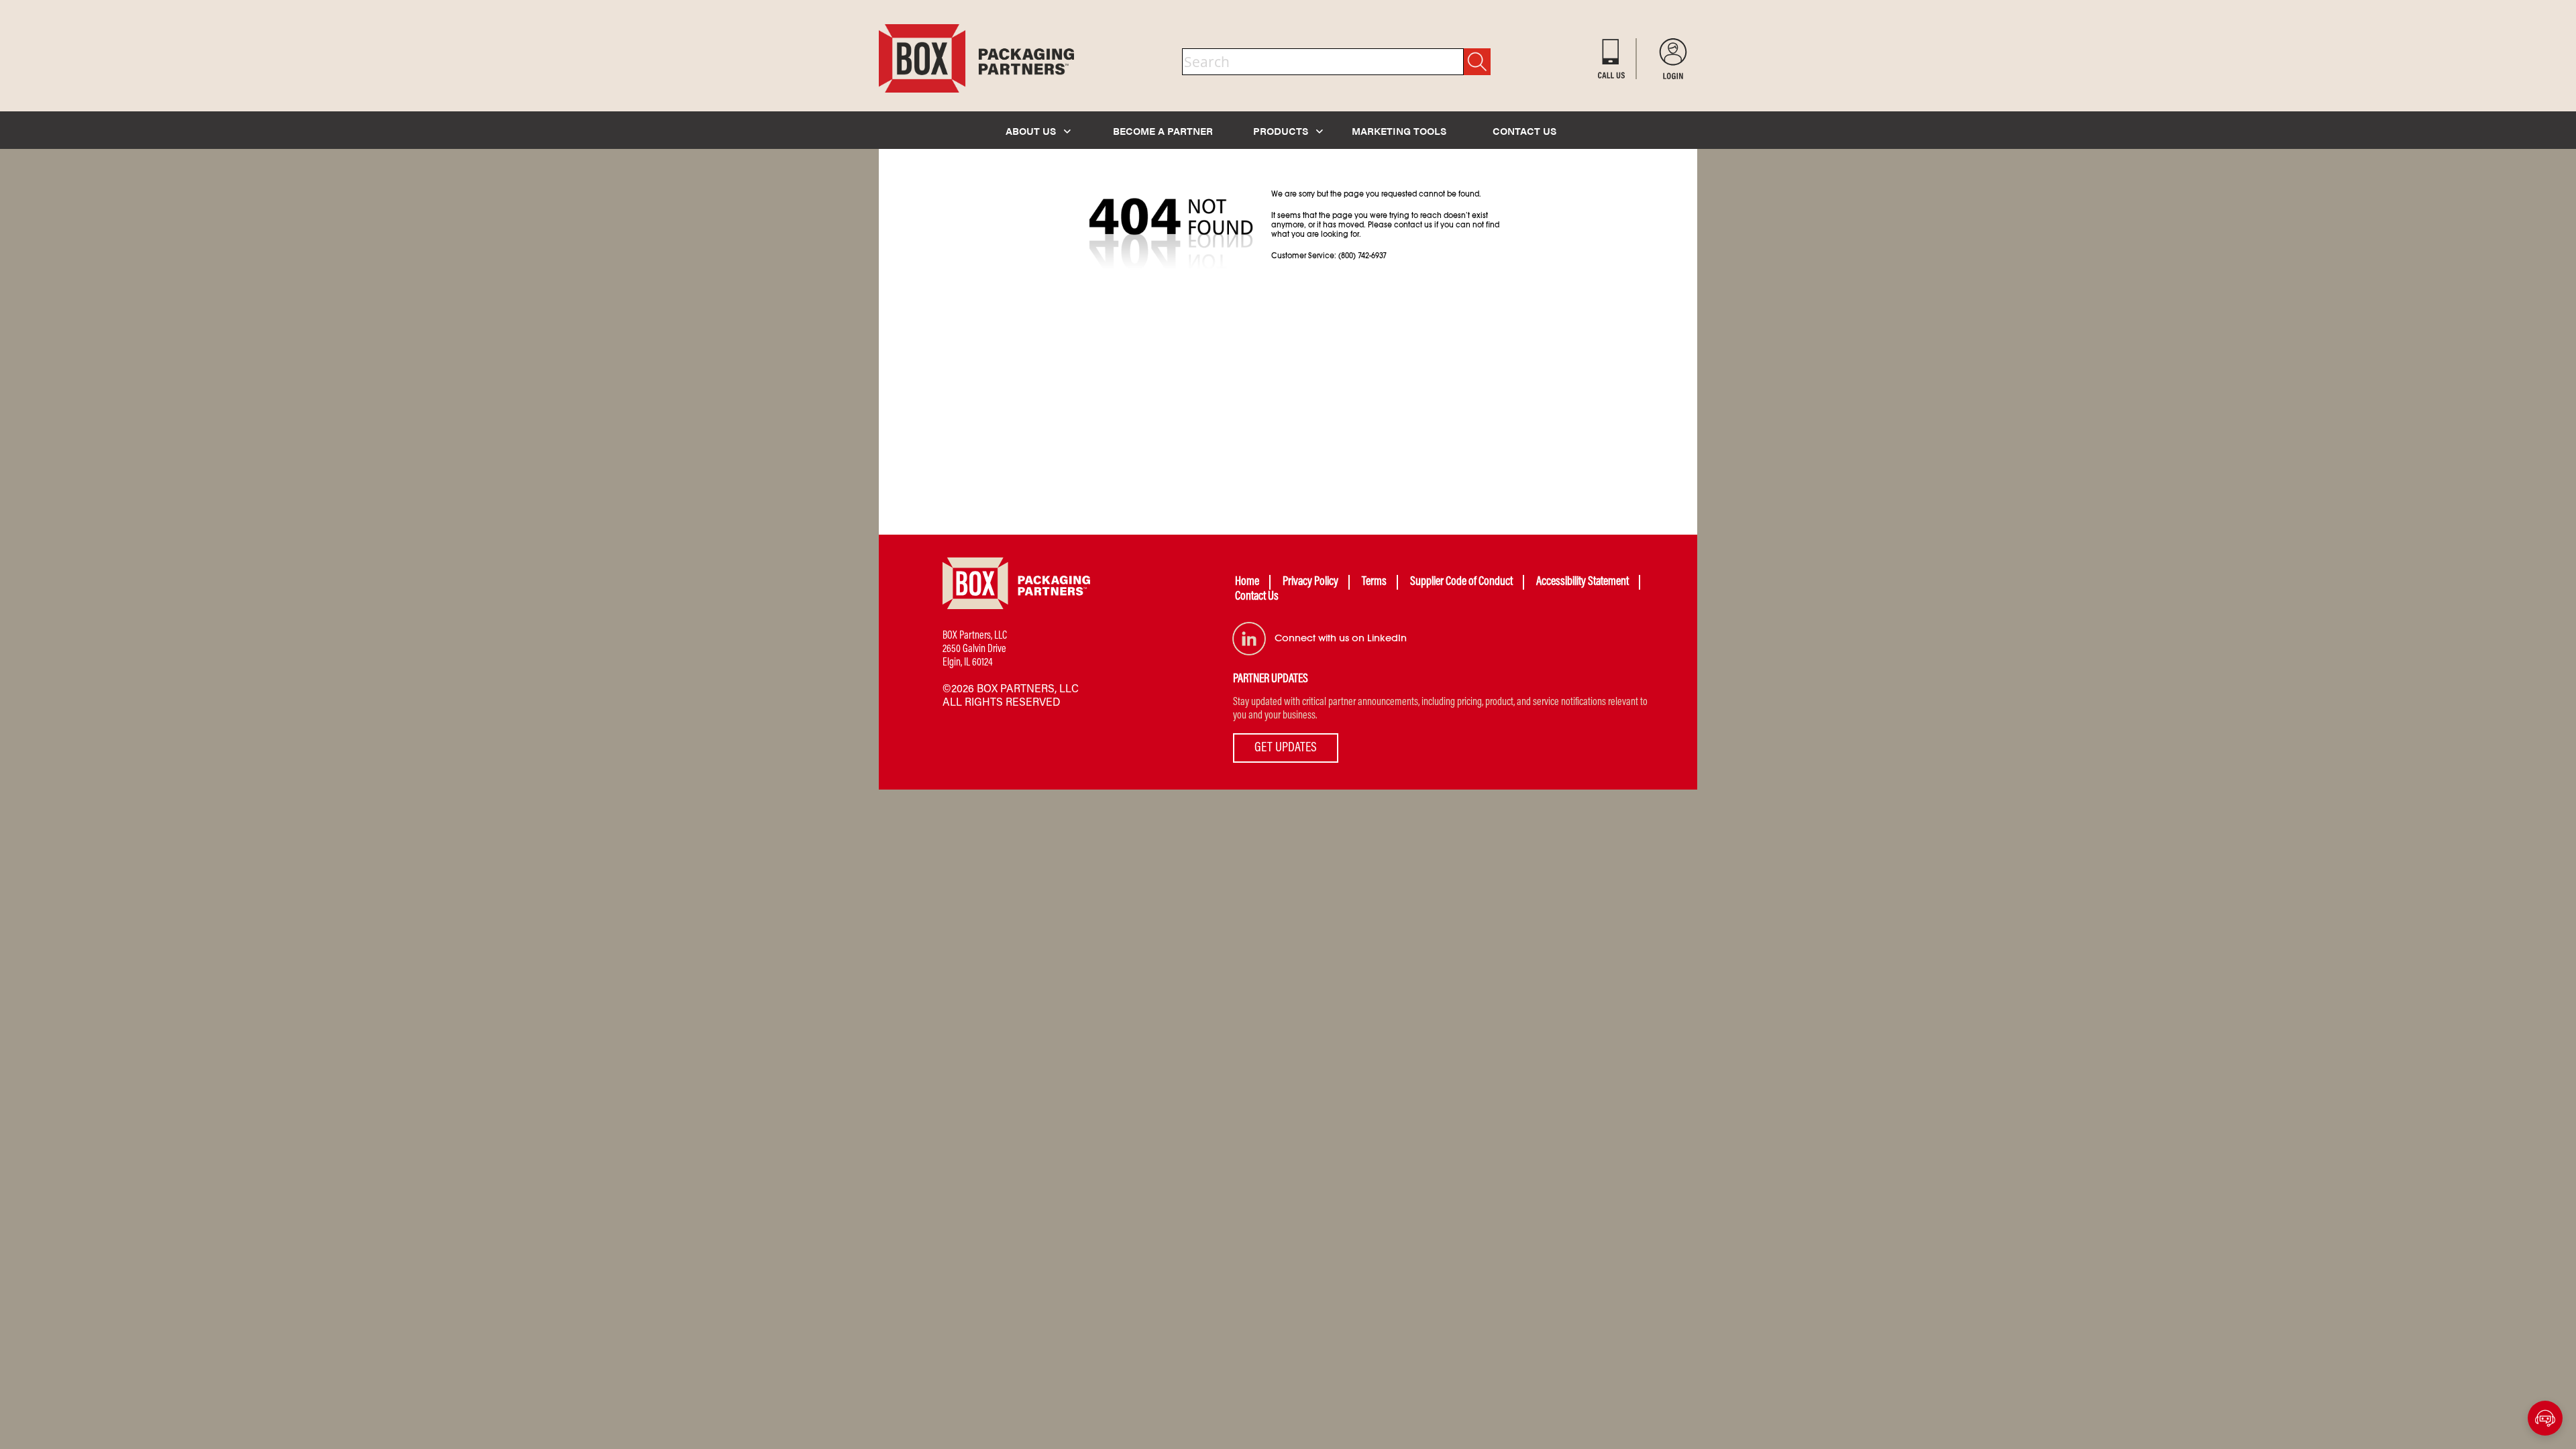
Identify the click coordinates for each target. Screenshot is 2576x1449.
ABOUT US (1032, 130)
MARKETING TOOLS (1399, 130)
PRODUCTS (1282, 130)
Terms (1374, 582)
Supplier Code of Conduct (1461, 582)
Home (1247, 582)
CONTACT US (1524, 130)
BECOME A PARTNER (1163, 130)
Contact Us (1257, 597)
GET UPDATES (1286, 748)
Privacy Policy (1310, 582)
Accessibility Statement (1582, 582)
